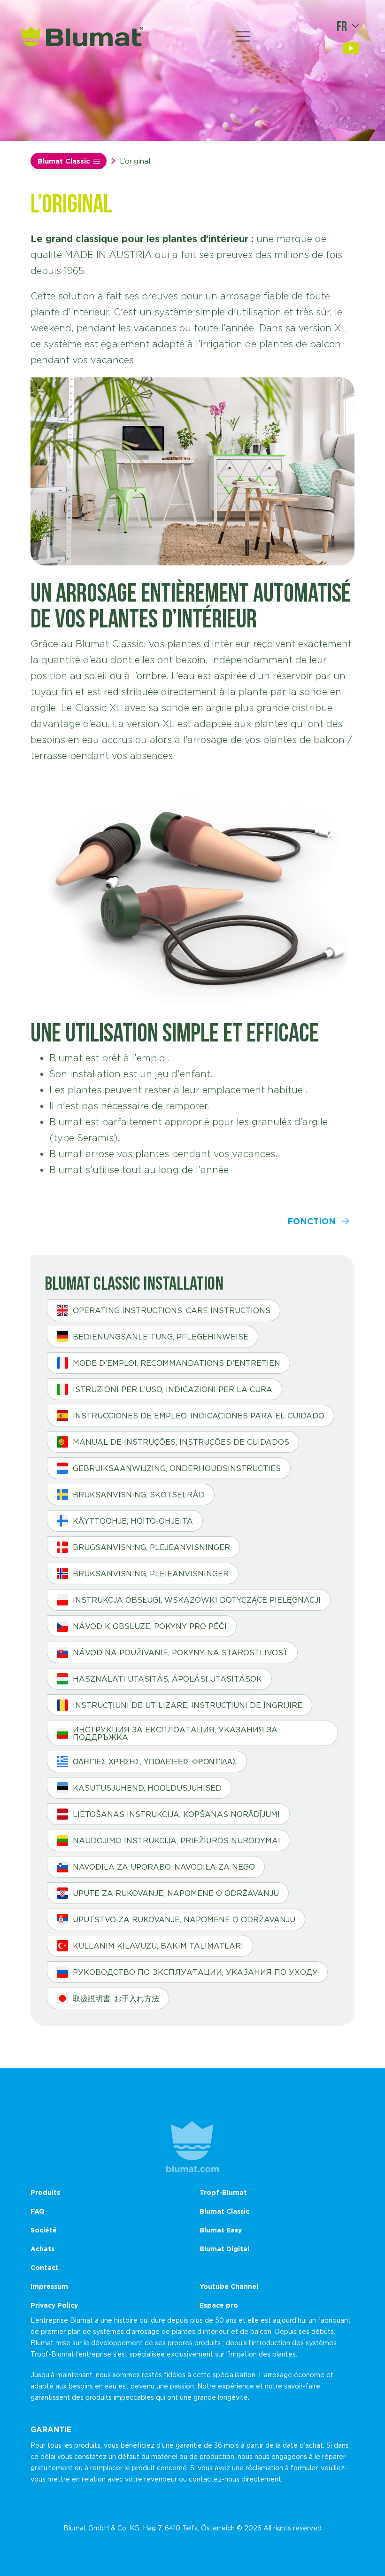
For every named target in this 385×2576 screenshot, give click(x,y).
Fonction (312, 1221)
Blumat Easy (221, 2230)
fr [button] (342, 26)
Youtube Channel (229, 2286)
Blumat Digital (224, 2249)
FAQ (38, 2211)
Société (44, 2230)
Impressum (49, 2286)
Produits (45, 2192)
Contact (45, 2267)
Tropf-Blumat (223, 2192)
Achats (42, 2249)
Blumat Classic (64, 161)
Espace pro (219, 2305)
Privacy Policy (54, 2305)
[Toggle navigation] (243, 37)
